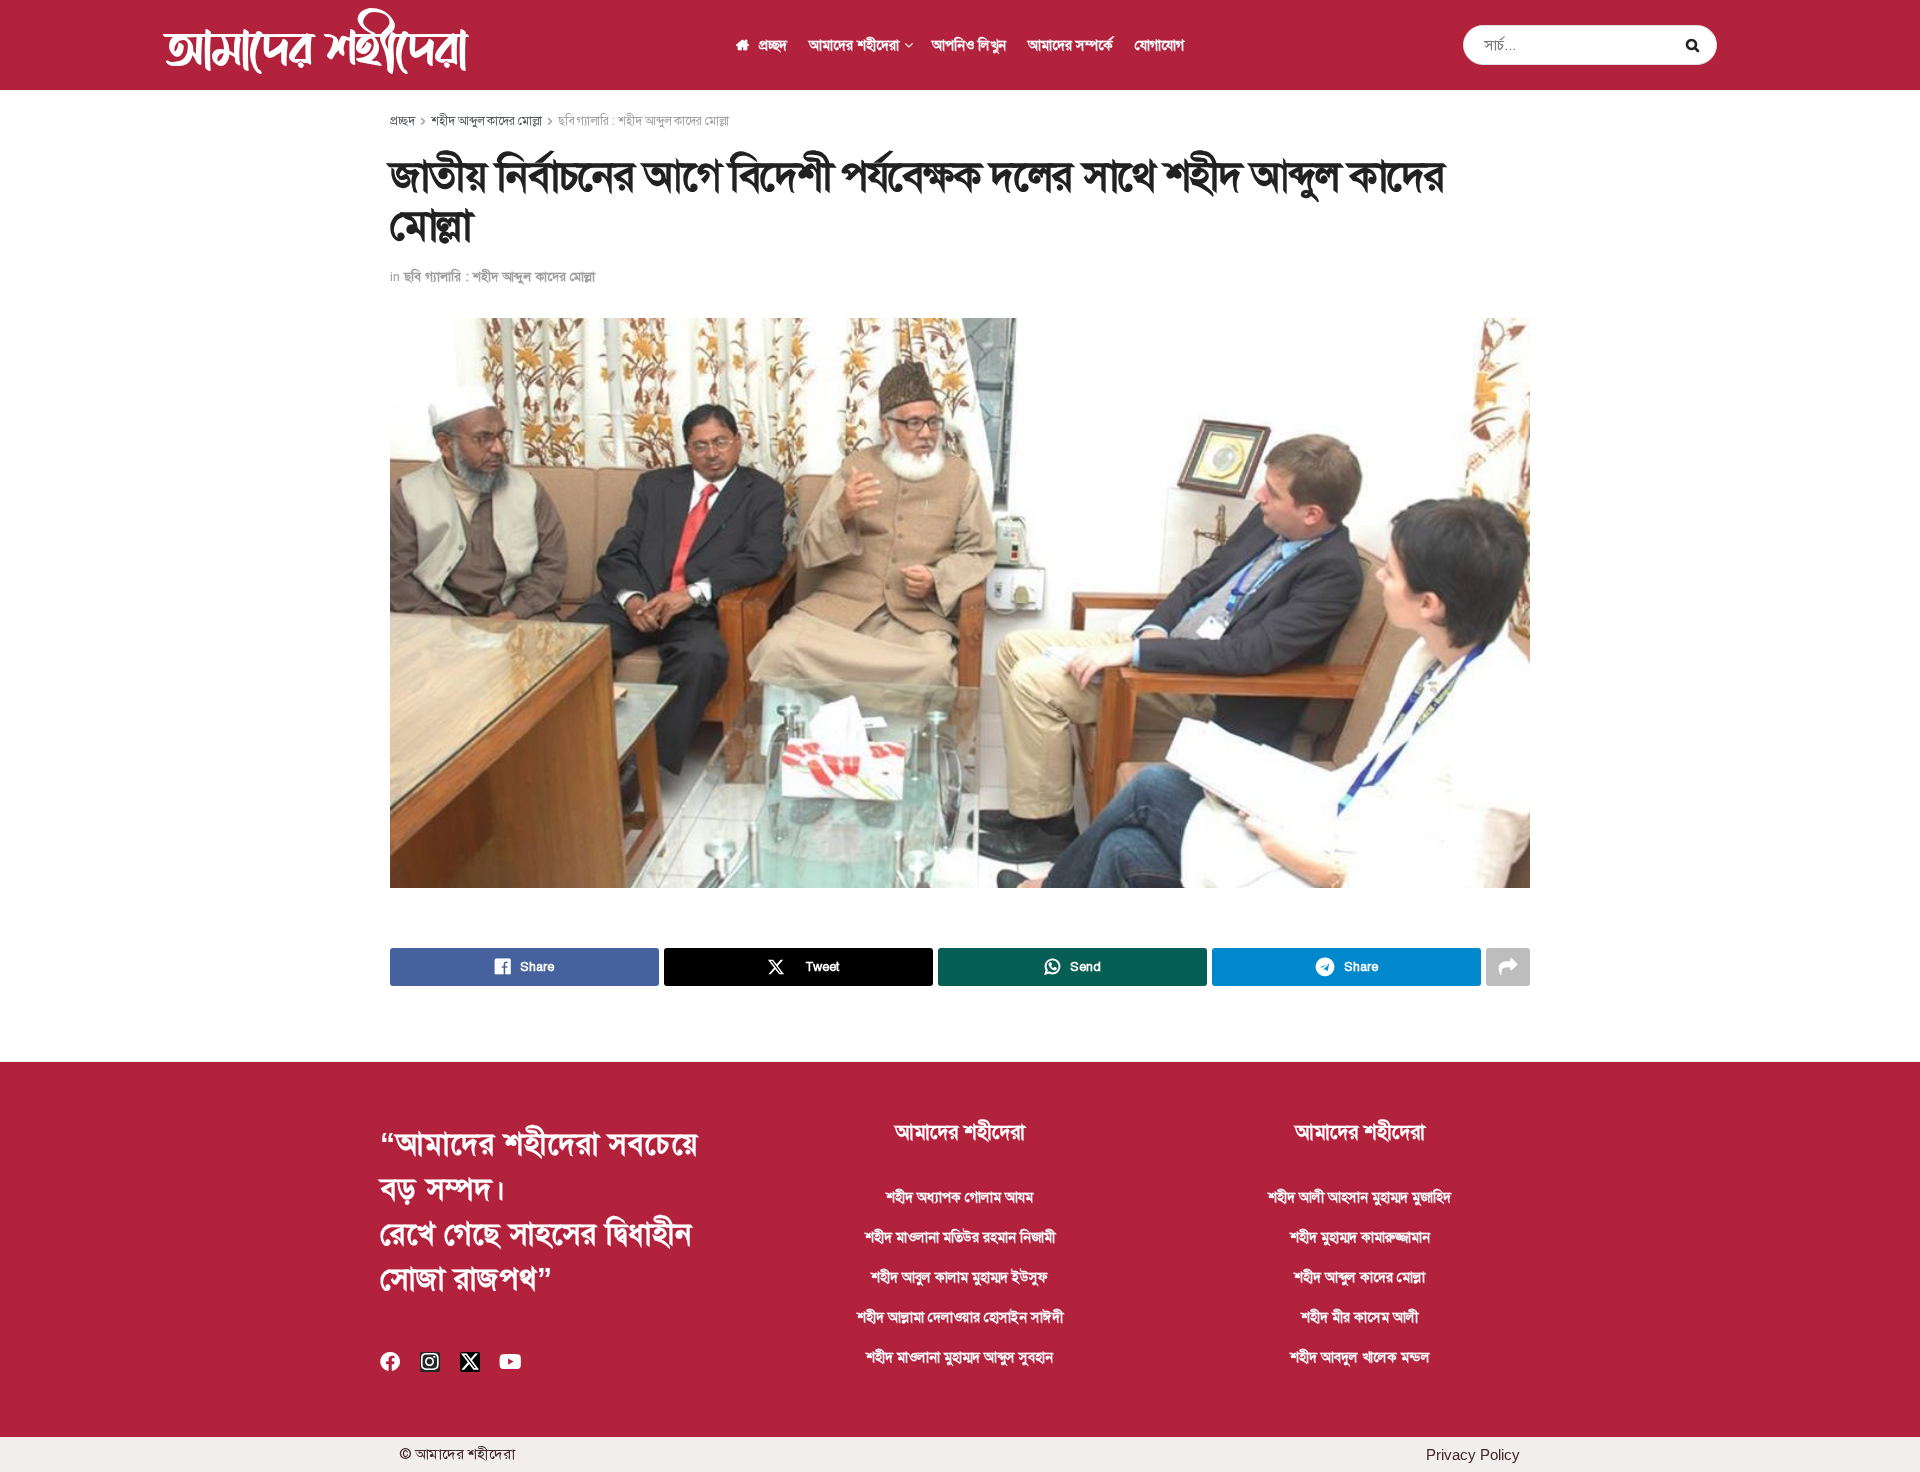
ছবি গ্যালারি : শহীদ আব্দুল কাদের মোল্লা (643, 121)
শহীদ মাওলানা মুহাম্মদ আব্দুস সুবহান (959, 1357)
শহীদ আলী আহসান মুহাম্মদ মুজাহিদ (1359, 1197)
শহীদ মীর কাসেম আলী (1359, 1317)
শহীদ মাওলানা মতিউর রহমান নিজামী (960, 1237)
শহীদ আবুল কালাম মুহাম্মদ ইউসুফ (959, 1277)
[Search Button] (1696, 45)
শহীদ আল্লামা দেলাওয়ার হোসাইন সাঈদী (960, 1317)
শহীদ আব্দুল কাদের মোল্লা (486, 121)
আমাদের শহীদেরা (315, 45)
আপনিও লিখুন (969, 45)
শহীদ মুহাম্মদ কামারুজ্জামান (1360, 1237)
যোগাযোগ (1159, 45)
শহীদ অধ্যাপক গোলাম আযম (959, 1197)
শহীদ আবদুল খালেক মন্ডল (1360, 1357)
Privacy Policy (1473, 1454)
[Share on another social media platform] (1508, 967)
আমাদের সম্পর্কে (1070, 45)
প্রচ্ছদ (773, 45)
